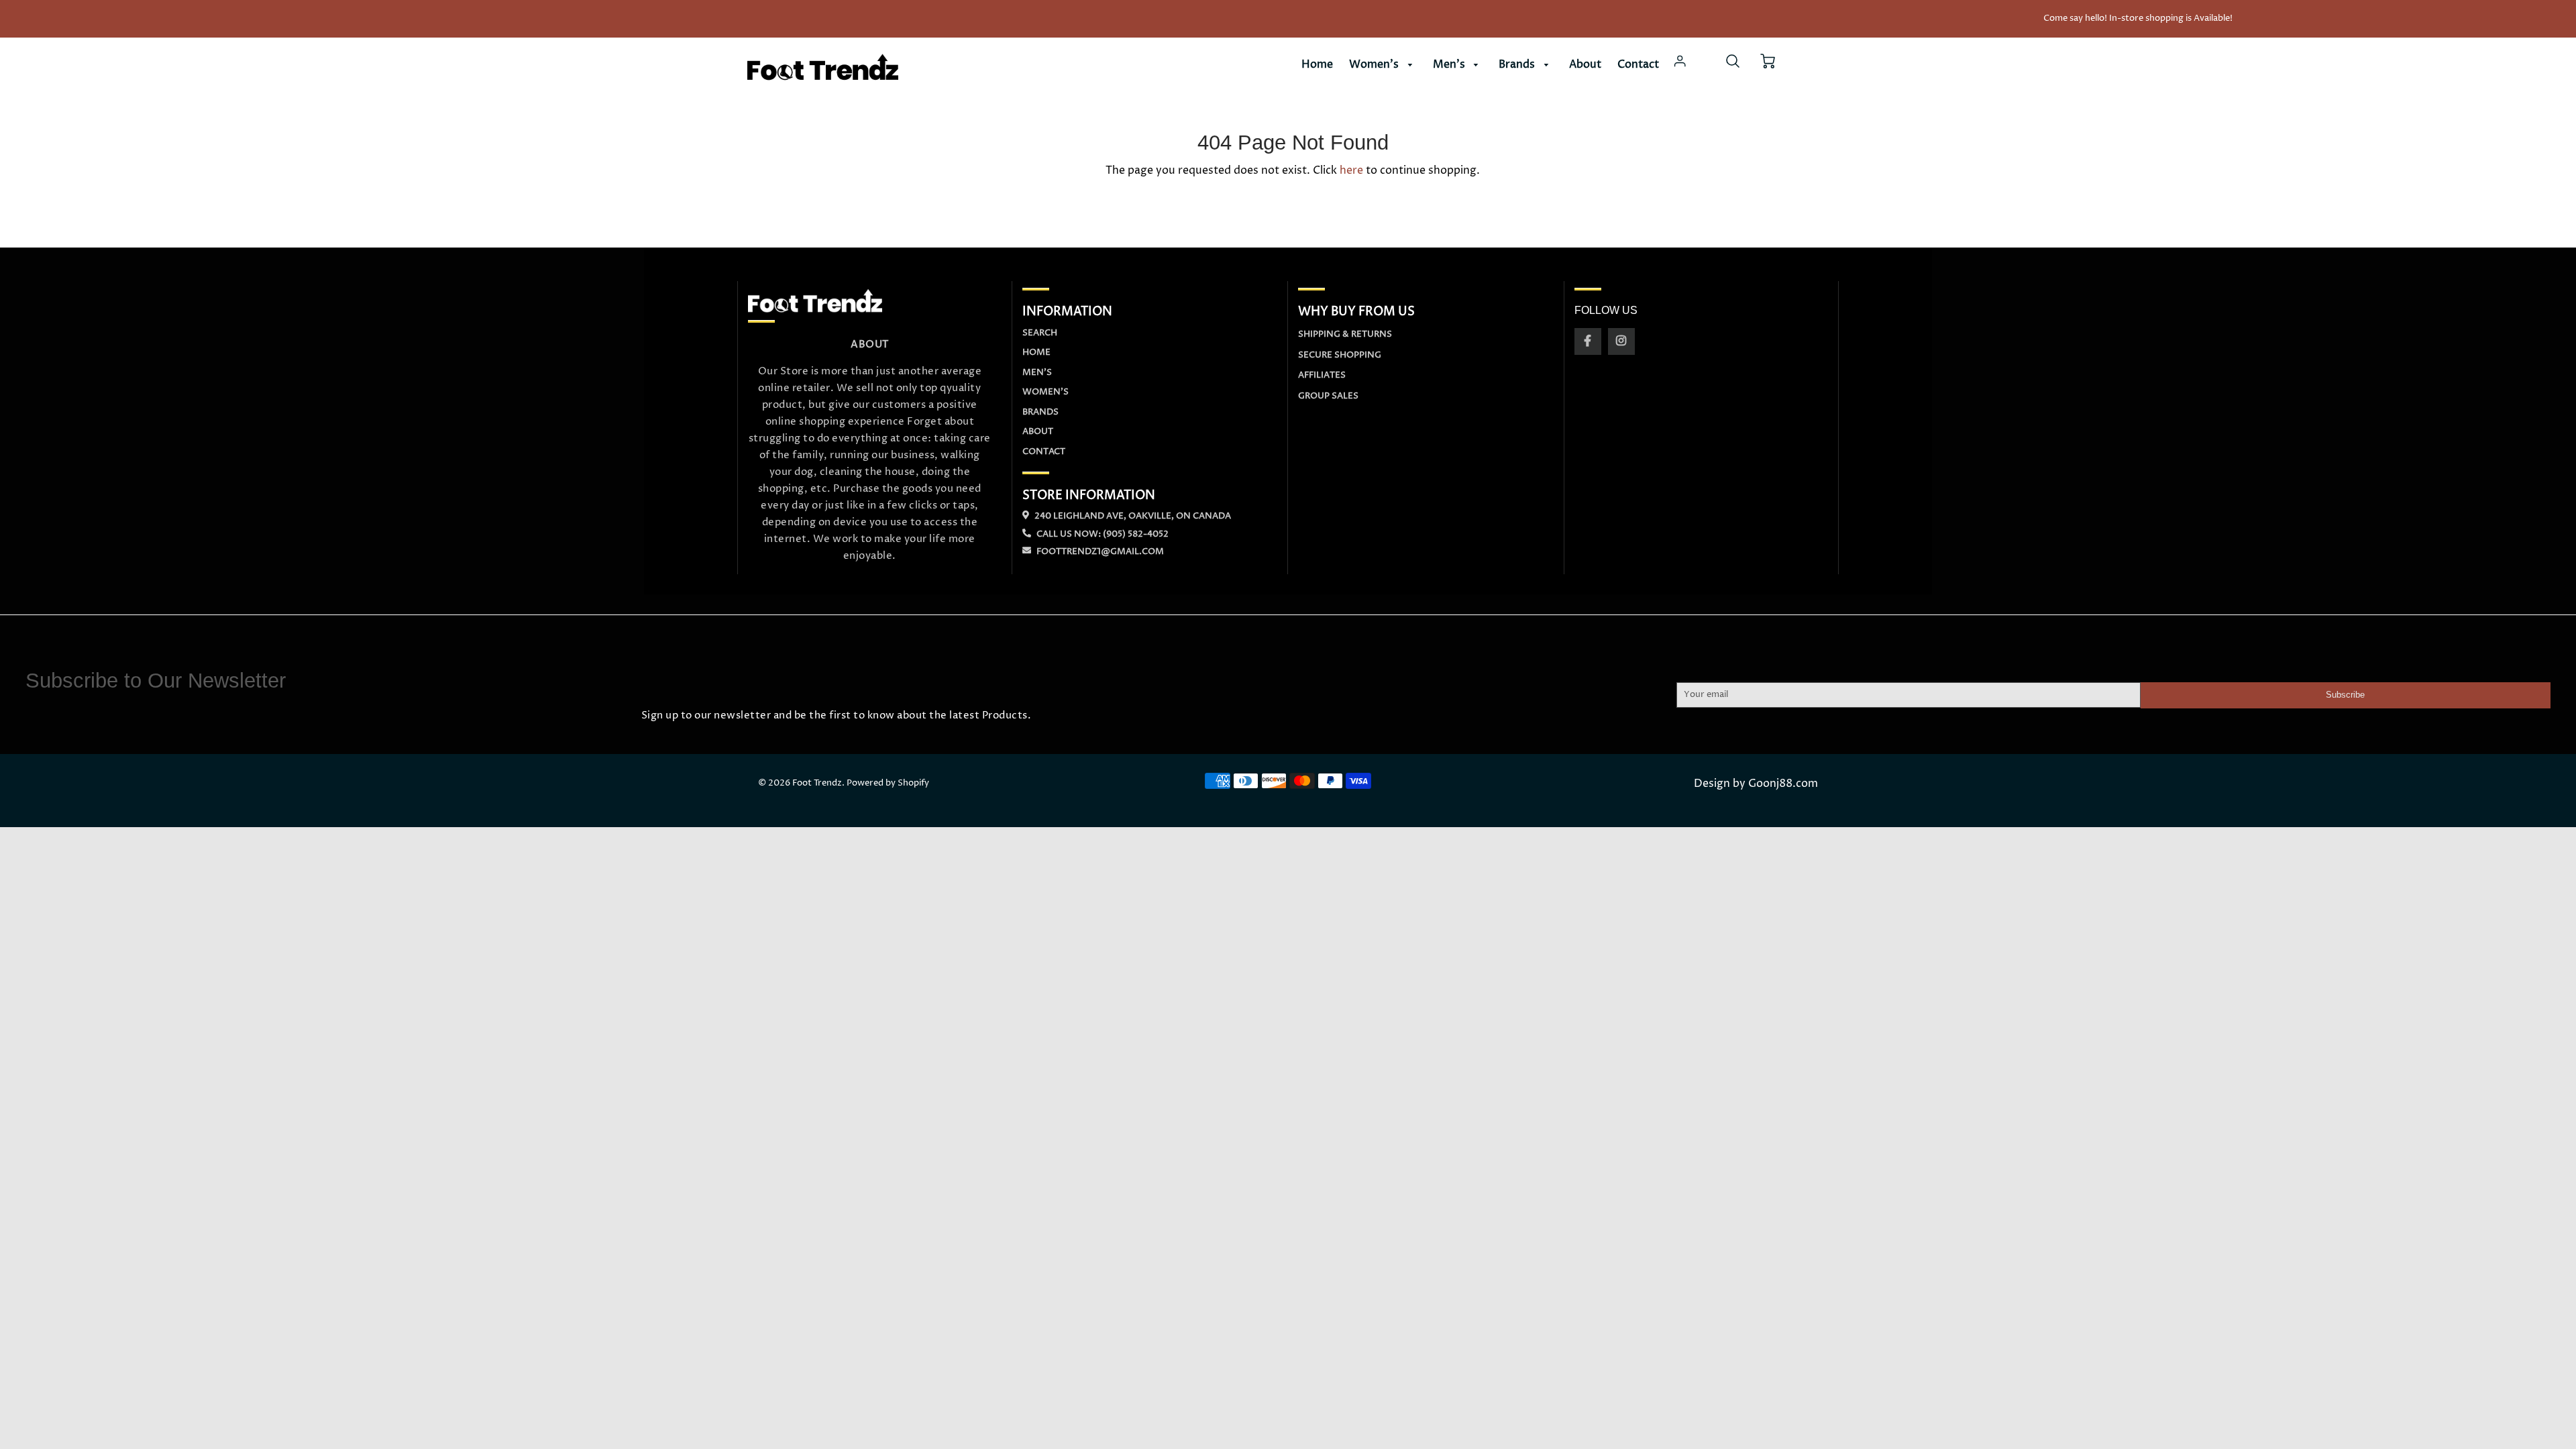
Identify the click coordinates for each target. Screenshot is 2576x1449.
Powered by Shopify (888, 783)
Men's (1450, 64)
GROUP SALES (1328, 396)
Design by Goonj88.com (1756, 784)
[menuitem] (1317, 65)
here (1351, 170)
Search (1040, 333)
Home (1317, 64)
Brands (1518, 64)
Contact (1638, 64)
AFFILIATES (1322, 375)
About (1585, 64)
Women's (1375, 64)
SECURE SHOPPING (1340, 355)
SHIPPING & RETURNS (1345, 334)
